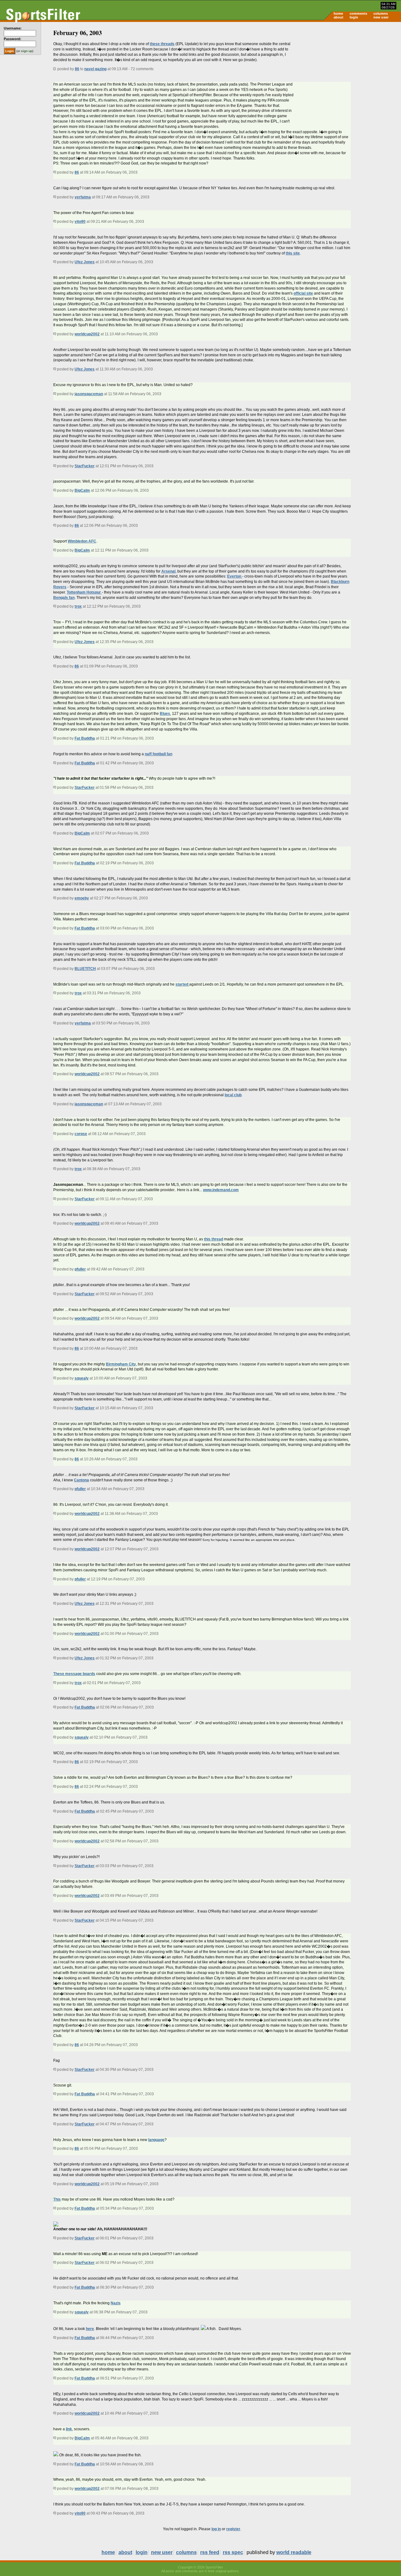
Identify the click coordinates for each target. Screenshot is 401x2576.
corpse (81, 1134)
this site (293, 253)
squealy (82, 1378)
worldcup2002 (87, 334)
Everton (235, 576)
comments (358, 13)
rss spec (233, 2552)
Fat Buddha (85, 738)
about (339, 17)
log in (216, 2529)
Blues (165, 714)
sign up (27, 51)
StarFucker (85, 466)
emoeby (82, 898)
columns (381, 13)
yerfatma (83, 197)
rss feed (210, 2552)
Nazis (116, 2303)
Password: (13, 39)
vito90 (80, 222)
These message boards (74, 1674)
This (57, 2199)
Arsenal (168, 571)
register (233, 2529)
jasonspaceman (89, 394)
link (69, 2429)
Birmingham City (121, 1364)
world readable (294, 2552)
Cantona (81, 1480)
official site (303, 293)
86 (77, 69)
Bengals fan (64, 598)
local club (233, 1095)
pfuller (80, 1269)
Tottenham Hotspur (84, 592)
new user (381, 17)
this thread (214, 1239)
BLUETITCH (85, 969)
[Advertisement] (348, 71)
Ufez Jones (85, 262)
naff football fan (159, 754)
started (182, 984)
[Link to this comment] (55, 172)
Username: (13, 28)
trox (78, 606)
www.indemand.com (221, 1190)
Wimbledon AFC (82, 541)
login (354, 17)
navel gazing (95, 69)
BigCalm (82, 490)
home (338, 13)
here (90, 2329)
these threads (162, 44)
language (156, 2140)
